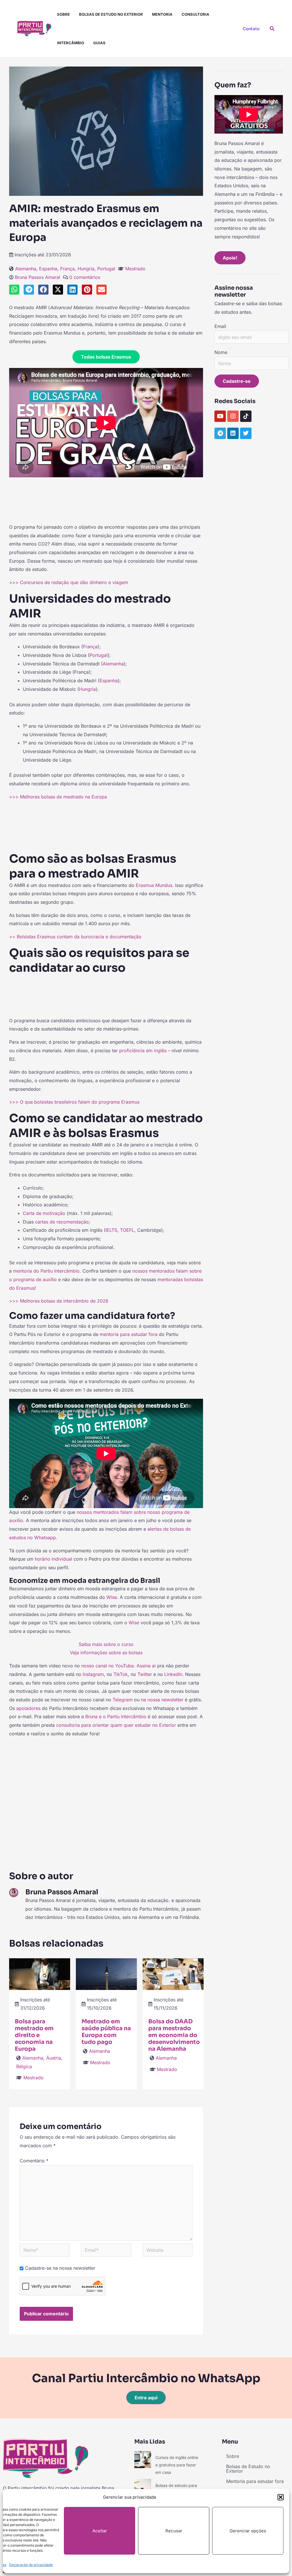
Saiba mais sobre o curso (106, 1644)
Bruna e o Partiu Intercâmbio (116, 1716)
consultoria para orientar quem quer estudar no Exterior (116, 1725)
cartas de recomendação (62, 1222)
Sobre (63, 14)
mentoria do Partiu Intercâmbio (46, 1271)
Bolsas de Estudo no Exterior (111, 14)
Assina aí (146, 1666)
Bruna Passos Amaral (37, 277)
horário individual (53, 1559)
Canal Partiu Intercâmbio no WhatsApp (146, 2378)
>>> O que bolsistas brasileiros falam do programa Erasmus (74, 1102)
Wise (112, 1597)
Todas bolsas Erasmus (106, 357)
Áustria (54, 2058)
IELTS (111, 1230)
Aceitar (100, 2531)
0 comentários (85, 277)
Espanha (48, 269)
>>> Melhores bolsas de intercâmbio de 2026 (59, 1301)
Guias (99, 43)
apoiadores (29, 1708)
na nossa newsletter (162, 1700)
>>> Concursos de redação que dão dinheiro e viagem (69, 582)
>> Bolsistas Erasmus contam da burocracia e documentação (75, 937)
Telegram (123, 1700)
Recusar (174, 2531)
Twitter (145, 1674)
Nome (221, 352)
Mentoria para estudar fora (255, 2481)
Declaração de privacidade (31, 2565)
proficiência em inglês (143, 1050)
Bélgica (24, 2066)
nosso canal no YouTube (108, 1666)
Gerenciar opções (248, 2531)
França (67, 269)
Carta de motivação (44, 1213)
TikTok (121, 1674)
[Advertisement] (106, 498)
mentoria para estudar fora (129, 1334)
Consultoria (195, 14)
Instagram (93, 1674)
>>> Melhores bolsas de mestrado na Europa (58, 797)
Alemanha (26, 269)
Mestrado (135, 269)
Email (220, 326)
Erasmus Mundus (154, 885)
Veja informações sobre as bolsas (106, 1653)
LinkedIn (173, 1674)
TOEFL (127, 1230)
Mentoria (162, 14)
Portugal (106, 269)
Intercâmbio (71, 43)
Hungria (86, 269)
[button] (281, 2497)
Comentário (34, 2161)
